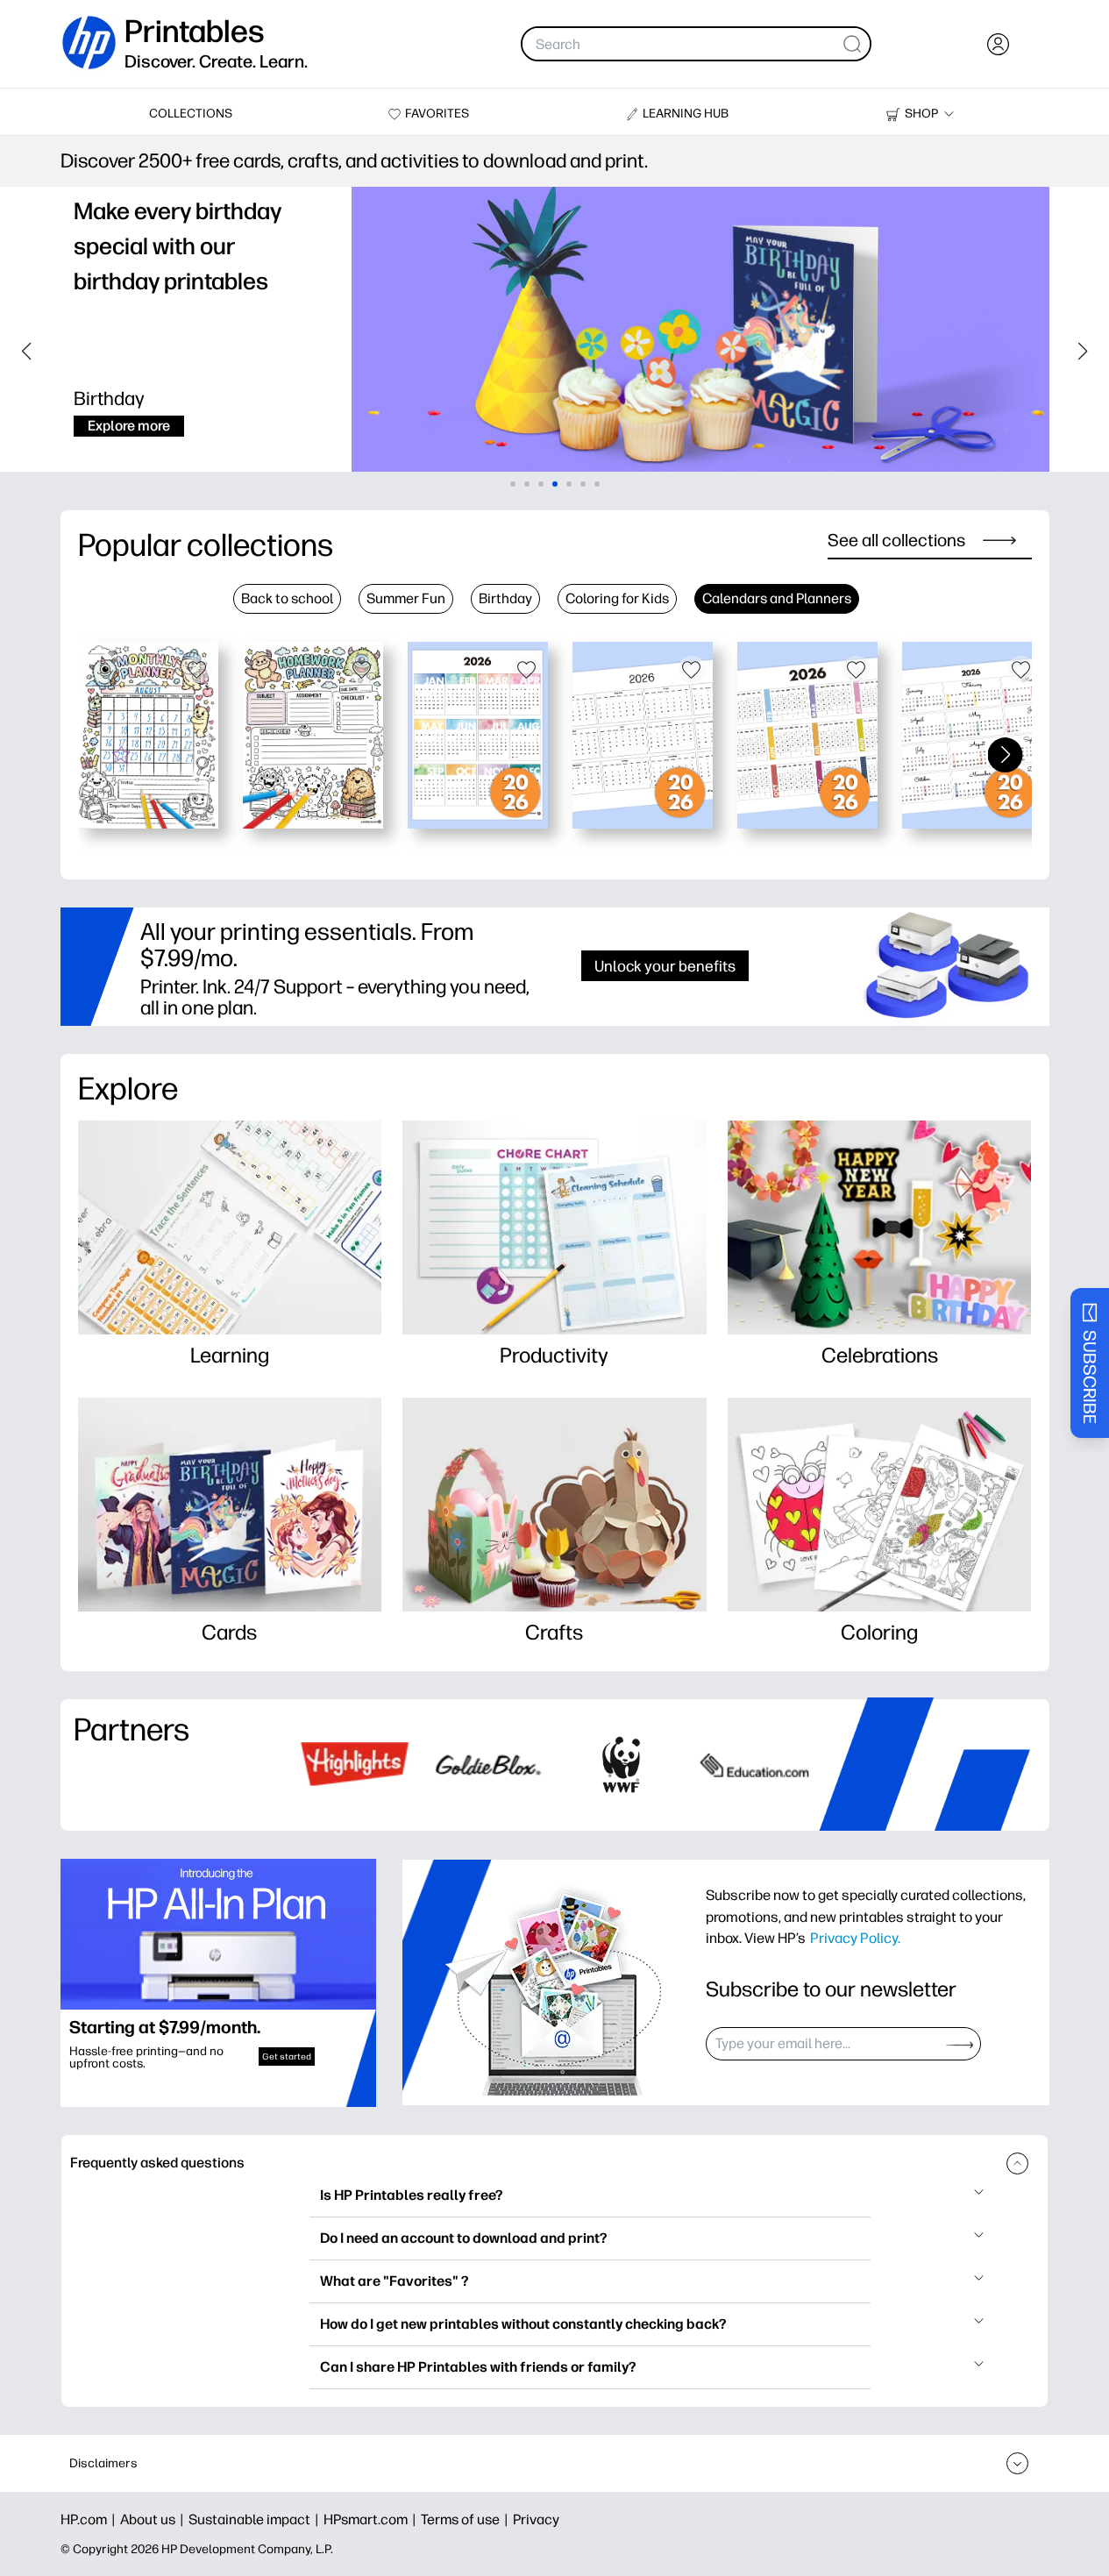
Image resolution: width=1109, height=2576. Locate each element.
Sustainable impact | (256, 2519)
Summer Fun (406, 598)
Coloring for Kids (617, 598)
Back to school (287, 598)
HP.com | (90, 2519)
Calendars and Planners (777, 598)
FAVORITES (437, 114)
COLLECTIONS (191, 114)
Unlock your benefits (665, 966)
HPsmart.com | (372, 2519)
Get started (287, 2057)
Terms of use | (467, 2519)
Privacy (536, 2519)
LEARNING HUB (686, 114)
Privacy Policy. (855, 1938)
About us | (154, 2519)
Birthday (505, 598)
